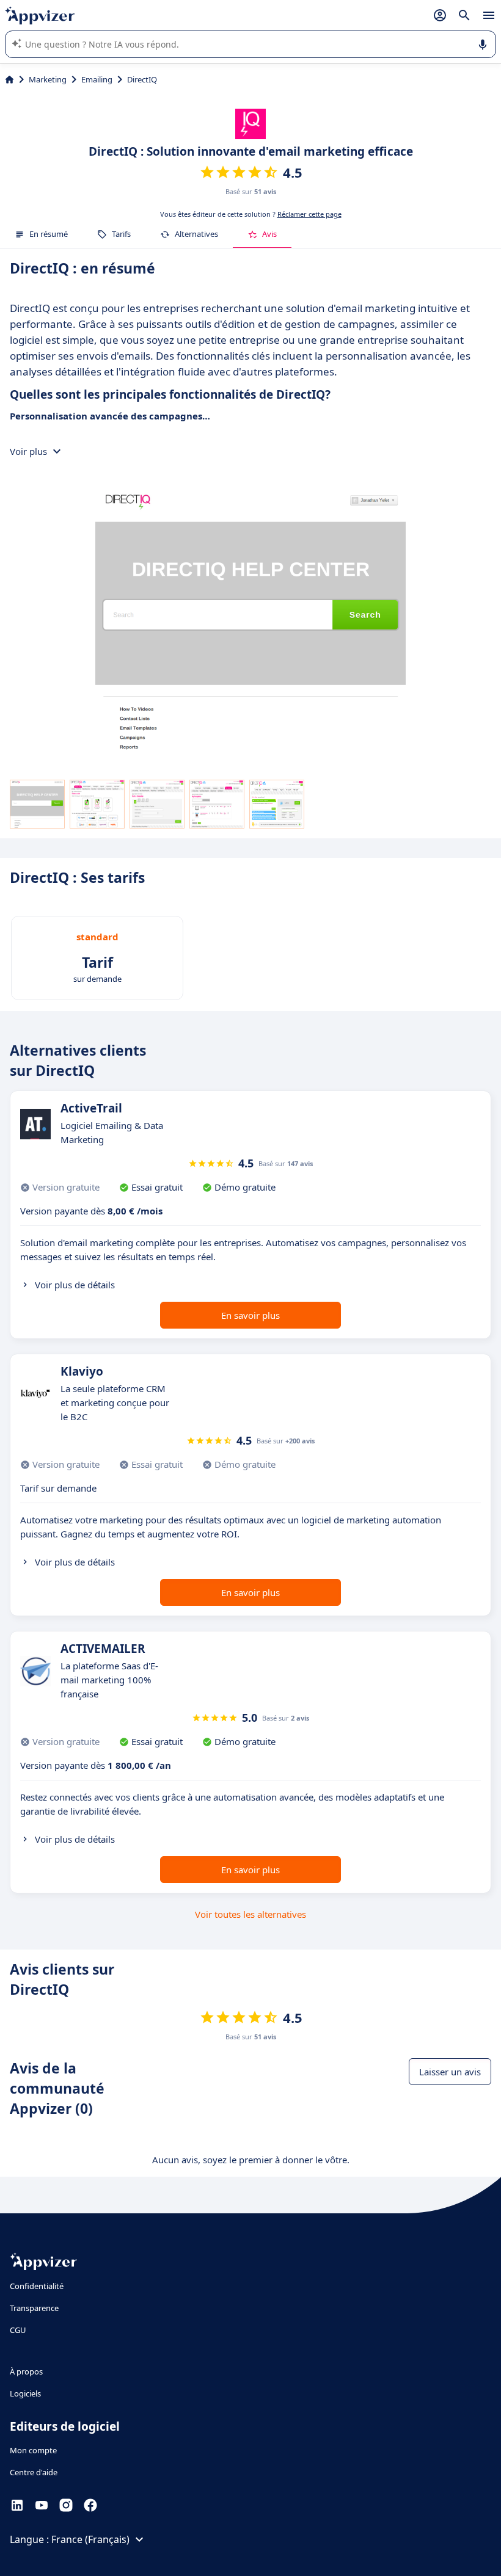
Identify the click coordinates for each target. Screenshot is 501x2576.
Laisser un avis (450, 2072)
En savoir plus (250, 1315)
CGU (18, 2330)
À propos (26, 2371)
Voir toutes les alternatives (250, 1914)
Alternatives (196, 234)
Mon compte (33, 2450)
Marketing (48, 79)
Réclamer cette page (309, 214)
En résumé (49, 234)
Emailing (97, 79)
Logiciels (25, 2393)
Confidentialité (37, 2286)
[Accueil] (9, 79)
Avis (269, 234)
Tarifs (121, 234)
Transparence (34, 2308)
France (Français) (90, 2539)
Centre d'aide (34, 2472)
